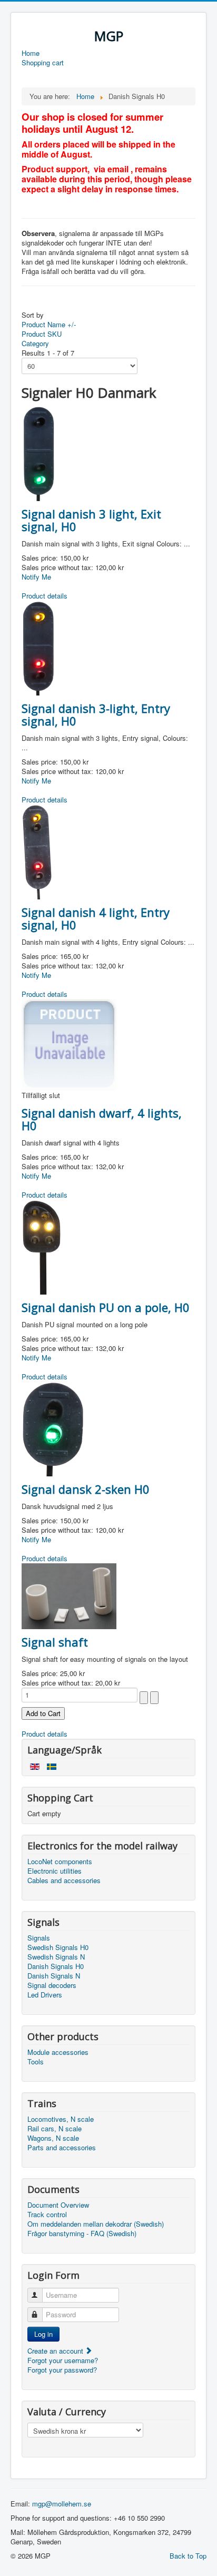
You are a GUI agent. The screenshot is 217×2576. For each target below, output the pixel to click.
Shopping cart (43, 63)
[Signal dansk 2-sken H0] (53, 1428)
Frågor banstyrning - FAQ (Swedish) (82, 2234)
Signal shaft (55, 1642)
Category (35, 343)
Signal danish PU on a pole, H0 (106, 1307)
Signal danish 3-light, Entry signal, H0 (96, 714)
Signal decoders (52, 1985)
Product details (45, 596)
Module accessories (58, 2052)
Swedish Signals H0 (58, 1947)
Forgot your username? (63, 2360)
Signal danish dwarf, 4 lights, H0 (102, 1119)
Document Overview (58, 2205)
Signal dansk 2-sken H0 (86, 1489)
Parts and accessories (62, 2148)
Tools (36, 2062)
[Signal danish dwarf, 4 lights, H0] (69, 1044)
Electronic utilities (55, 1871)
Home (31, 53)
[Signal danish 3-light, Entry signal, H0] (38, 647)
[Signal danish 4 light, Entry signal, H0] (37, 851)
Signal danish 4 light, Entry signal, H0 (96, 918)
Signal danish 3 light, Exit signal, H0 (91, 520)
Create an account (56, 2351)
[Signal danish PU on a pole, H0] (41, 1246)
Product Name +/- (49, 324)
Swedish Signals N (56, 1957)
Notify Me (36, 577)
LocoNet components (60, 1862)
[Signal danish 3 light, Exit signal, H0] (39, 452)
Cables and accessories (64, 1880)
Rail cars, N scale (55, 2129)
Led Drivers (45, 1995)
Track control (47, 2215)
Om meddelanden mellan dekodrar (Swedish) (96, 2224)
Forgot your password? (62, 2370)
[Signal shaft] (69, 1595)
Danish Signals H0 (56, 1966)
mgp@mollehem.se (62, 2504)
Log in (43, 2334)
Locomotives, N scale (61, 2119)
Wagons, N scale (53, 2138)
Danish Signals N (54, 1976)
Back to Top (188, 2556)
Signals (39, 1938)
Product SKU (42, 334)
